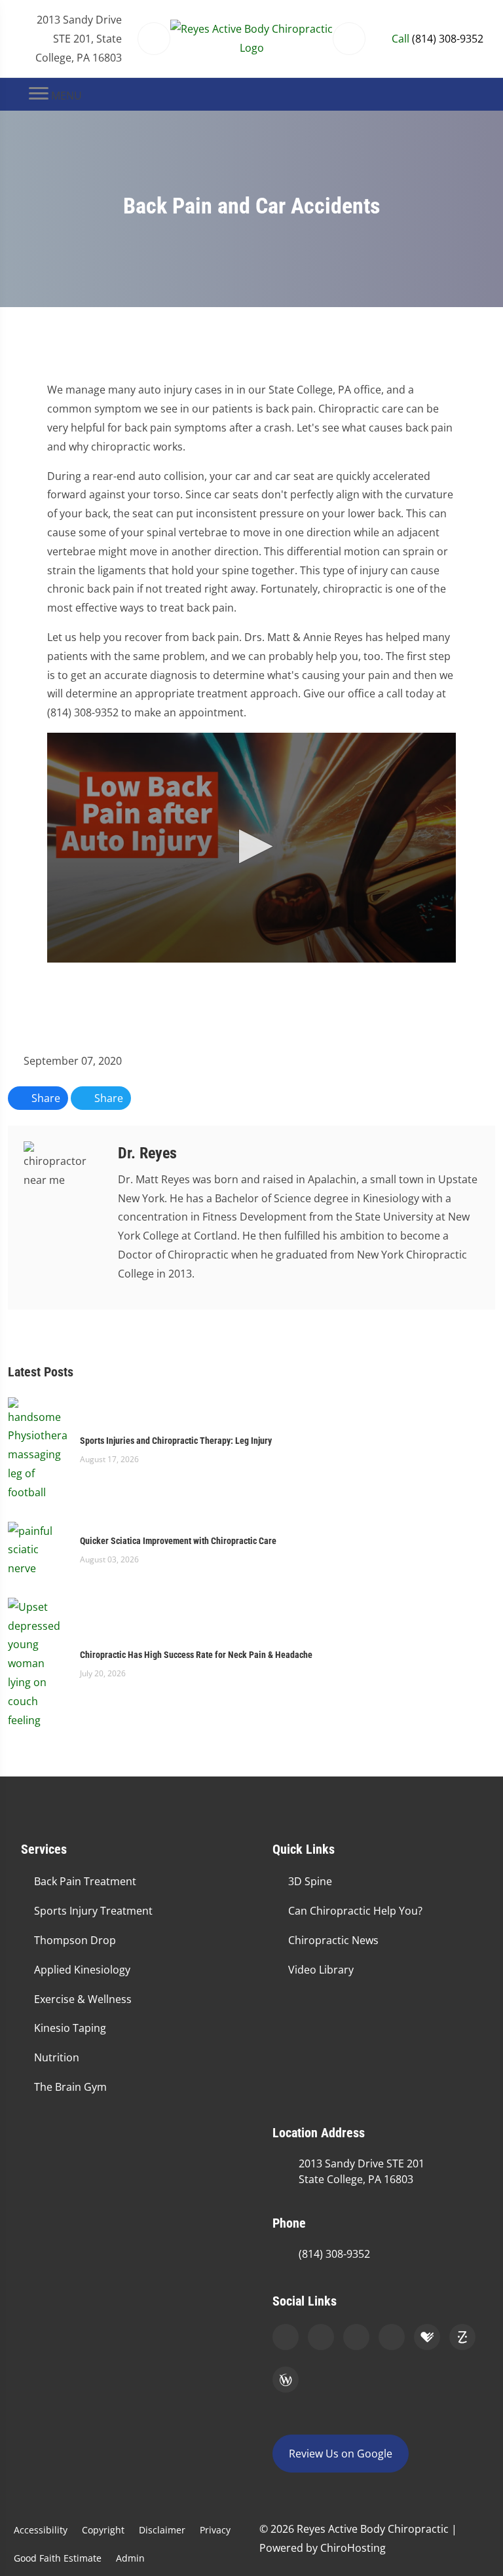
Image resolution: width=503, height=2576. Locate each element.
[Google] (286, 2337)
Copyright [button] (103, 2530)
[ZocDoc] (462, 2337)
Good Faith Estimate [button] (58, 2558)
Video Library (321, 1970)
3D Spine (310, 1881)
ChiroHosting (353, 2548)
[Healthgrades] (427, 2337)
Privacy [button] (215, 2530)
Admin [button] (130, 2558)
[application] (251, 848)
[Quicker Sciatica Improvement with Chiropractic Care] (37, 1549)
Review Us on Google (341, 2454)
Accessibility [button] (41, 2530)
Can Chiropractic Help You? (355, 1911)
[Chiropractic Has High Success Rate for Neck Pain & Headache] (37, 1663)
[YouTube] (392, 2337)
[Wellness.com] (286, 2380)
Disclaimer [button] (162, 2530)
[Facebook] (321, 2337)
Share (45, 1098)
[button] (252, 846)
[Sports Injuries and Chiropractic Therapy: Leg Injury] (37, 1448)
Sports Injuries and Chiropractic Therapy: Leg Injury (176, 1441)
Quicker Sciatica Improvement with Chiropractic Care (178, 1541)
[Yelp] (356, 2337)
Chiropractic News (333, 1940)
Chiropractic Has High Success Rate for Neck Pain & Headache (196, 1655)
